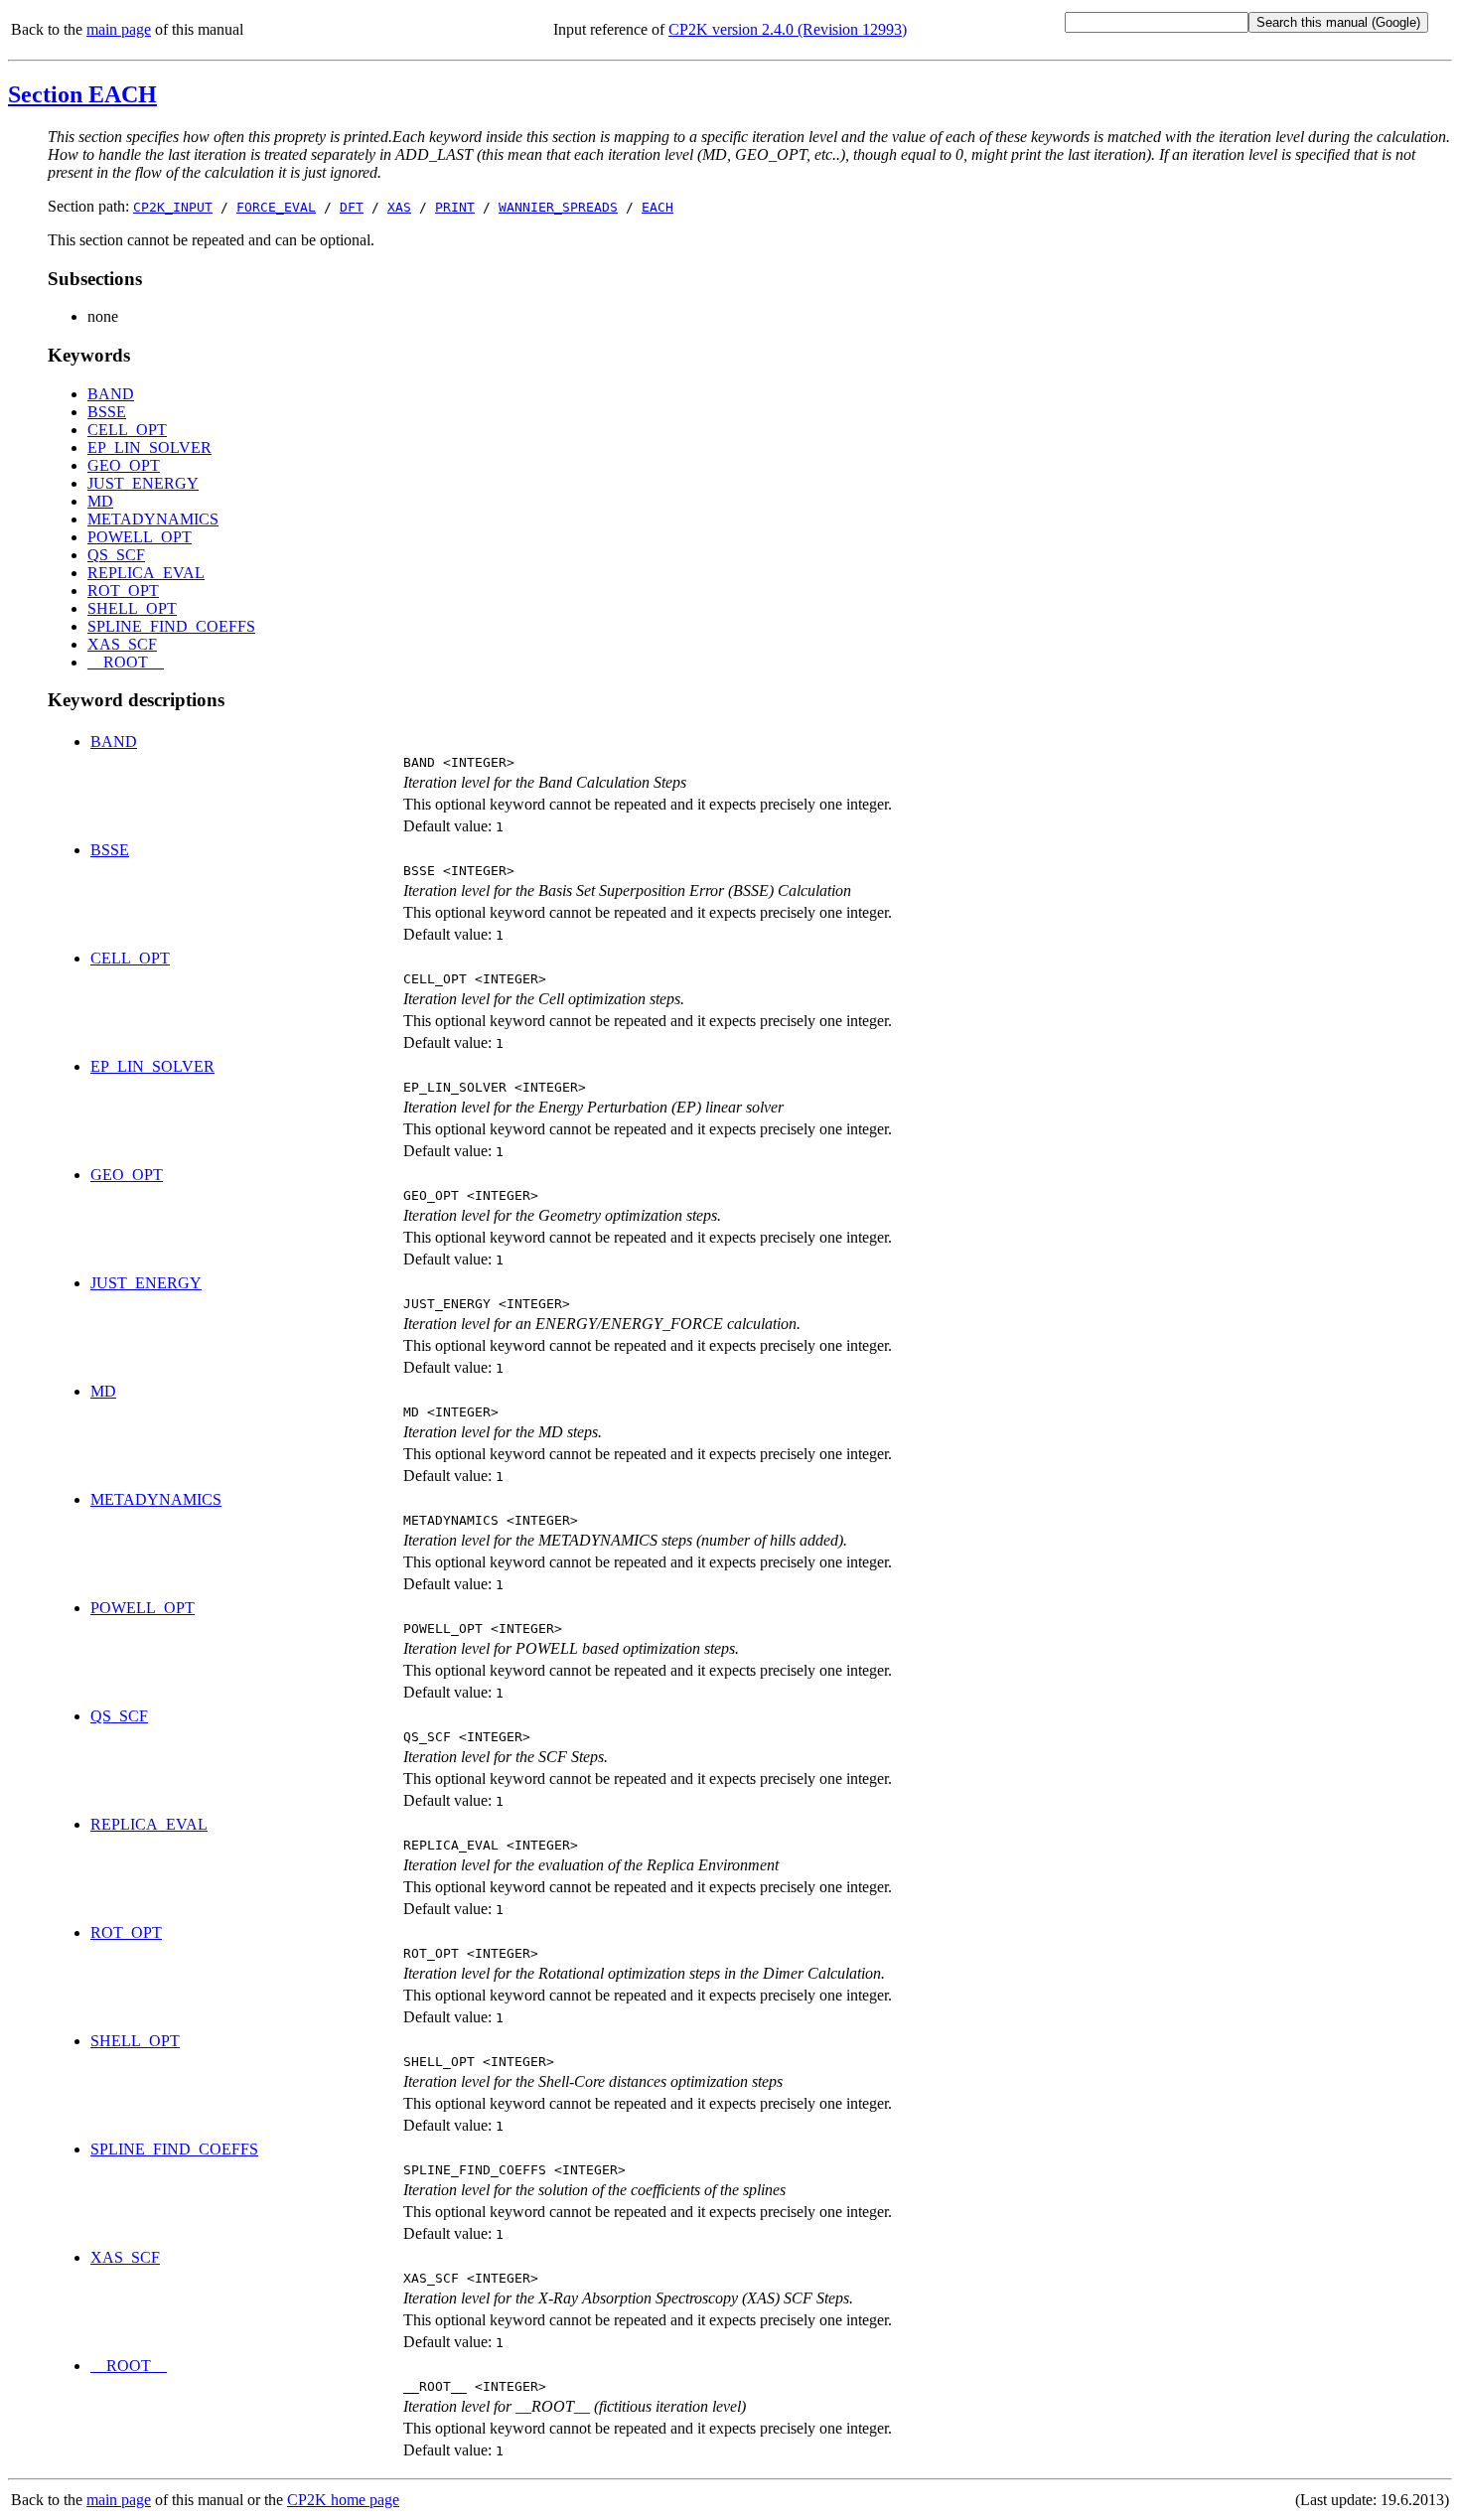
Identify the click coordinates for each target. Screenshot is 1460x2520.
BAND (111, 394)
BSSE (107, 412)
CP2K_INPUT (173, 207)
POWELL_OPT (140, 537)
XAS (399, 207)
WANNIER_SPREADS (558, 207)
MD (100, 501)
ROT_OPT (123, 591)
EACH (657, 207)
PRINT (455, 207)
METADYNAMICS (153, 519)
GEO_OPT (124, 465)
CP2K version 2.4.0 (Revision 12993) (788, 29)
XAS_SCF (122, 644)
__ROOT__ (126, 662)
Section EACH (82, 94)
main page (119, 29)
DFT (352, 207)
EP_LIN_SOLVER (149, 447)
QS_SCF (116, 555)
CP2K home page (343, 2500)
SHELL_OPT (132, 608)
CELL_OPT (127, 430)
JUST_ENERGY (143, 483)
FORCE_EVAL (276, 207)
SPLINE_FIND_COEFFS (171, 626)
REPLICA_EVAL (146, 573)
